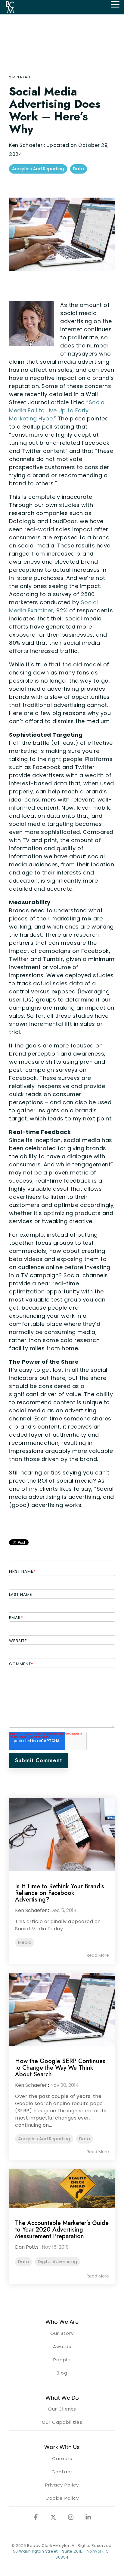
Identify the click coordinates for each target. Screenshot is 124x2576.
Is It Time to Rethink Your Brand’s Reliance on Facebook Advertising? (60, 1893)
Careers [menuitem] (62, 2458)
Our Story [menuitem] (62, 2333)
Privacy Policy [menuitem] (62, 2485)
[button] (115, 4)
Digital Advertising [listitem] (57, 2262)
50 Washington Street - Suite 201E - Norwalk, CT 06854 (62, 2554)
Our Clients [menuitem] (62, 2409)
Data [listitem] (85, 2139)
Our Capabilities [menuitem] (62, 2422)
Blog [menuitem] (62, 2373)
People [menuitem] (62, 2360)
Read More (98, 1955)
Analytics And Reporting (38, 169)
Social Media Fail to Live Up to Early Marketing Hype (57, 410)
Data (79, 169)
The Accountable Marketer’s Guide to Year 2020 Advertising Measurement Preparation (62, 2230)
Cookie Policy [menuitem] (62, 2498)
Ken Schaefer (26, 145)
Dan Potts (27, 2247)
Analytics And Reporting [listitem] (44, 2139)
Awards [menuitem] (62, 2346)
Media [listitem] (25, 1942)
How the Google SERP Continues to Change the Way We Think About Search (60, 2068)
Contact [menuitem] (62, 2472)
